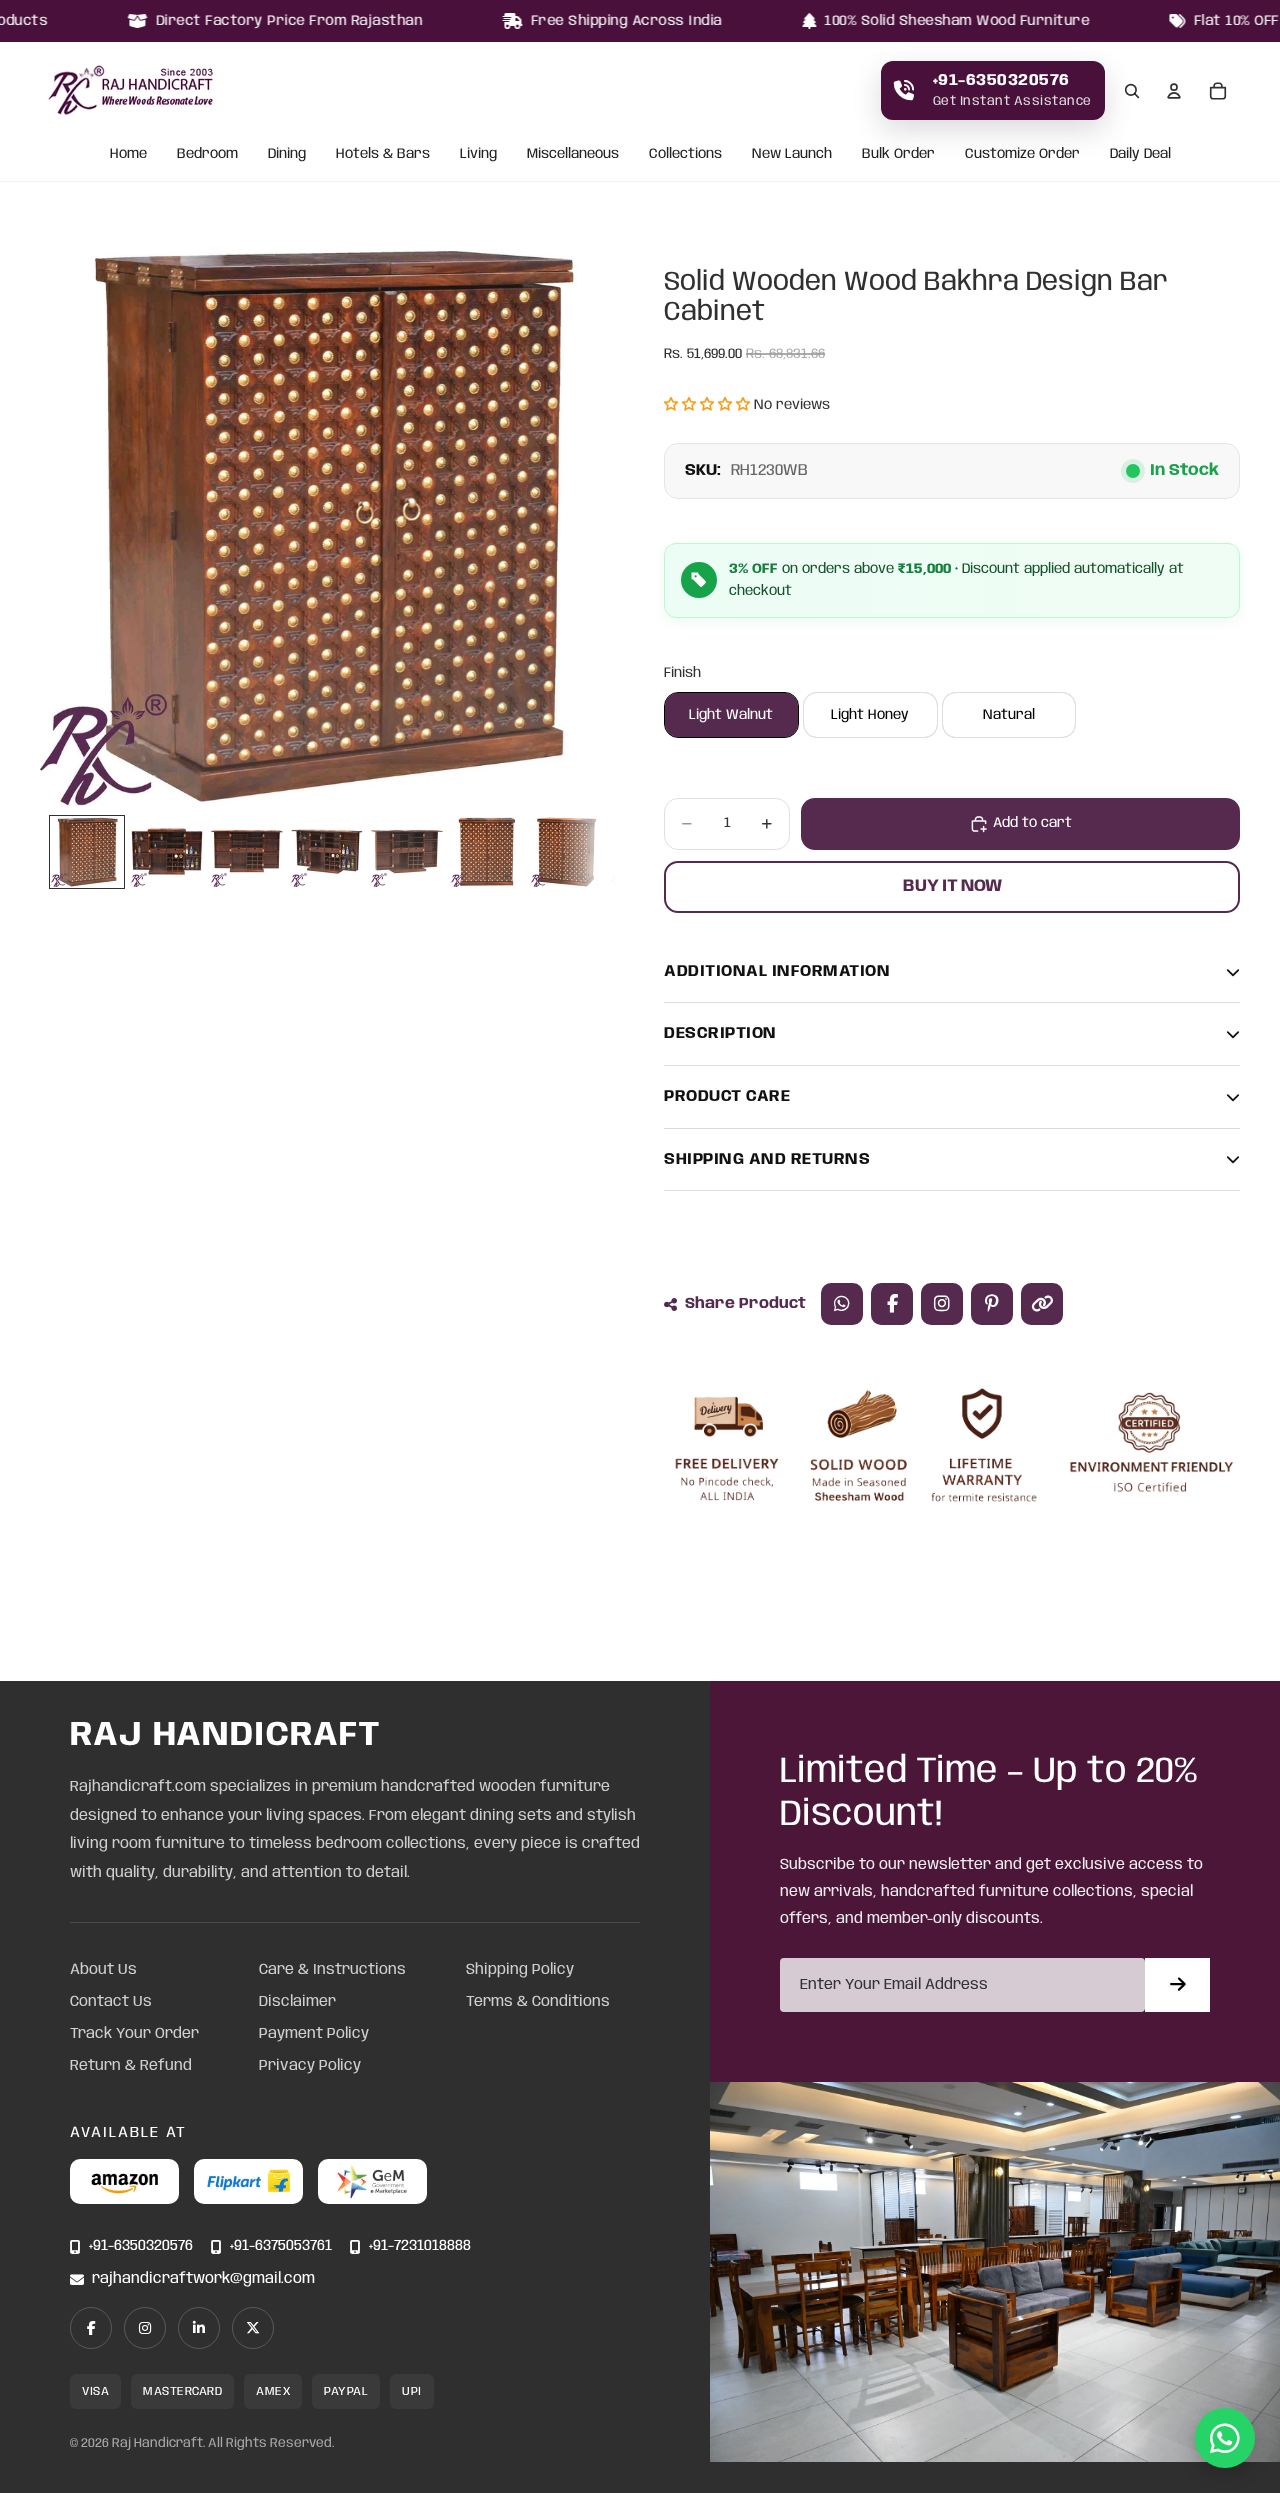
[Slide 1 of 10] (87, 852)
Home (128, 155)
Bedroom (207, 155)
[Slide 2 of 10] (167, 852)
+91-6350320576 (141, 2246)
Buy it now (952, 886)
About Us (103, 1970)
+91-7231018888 (420, 2246)
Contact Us (111, 2002)
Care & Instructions (332, 1970)
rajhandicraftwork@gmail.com (203, 2279)
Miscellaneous (573, 155)
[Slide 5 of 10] (407, 852)
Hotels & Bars (383, 155)
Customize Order (1022, 155)
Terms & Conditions (538, 2002)
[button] (707, 405)
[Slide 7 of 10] (567, 852)
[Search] (1132, 91)
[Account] (1174, 91)
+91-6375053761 (281, 2246)
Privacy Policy (310, 2066)
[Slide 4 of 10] (327, 852)
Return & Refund (131, 2066)
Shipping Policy (520, 1970)
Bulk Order (898, 155)
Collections (685, 155)
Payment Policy (314, 2034)
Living (478, 155)
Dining (287, 155)
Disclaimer (297, 2002)
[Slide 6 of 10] (487, 852)
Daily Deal (1140, 155)
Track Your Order (134, 2034)
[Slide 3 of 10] (247, 852)
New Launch (792, 155)
